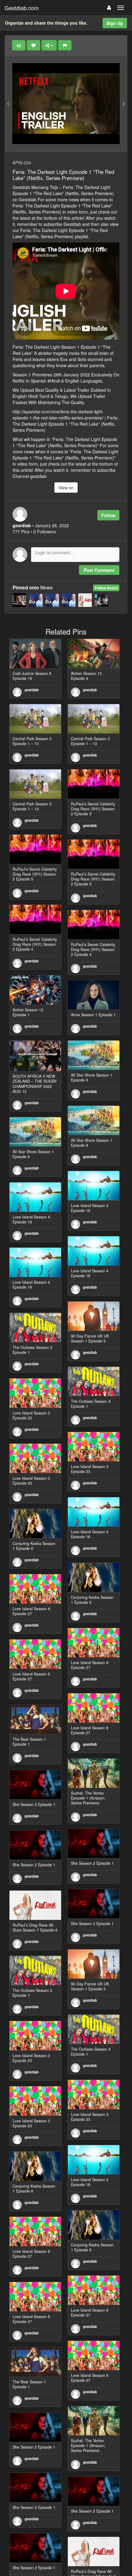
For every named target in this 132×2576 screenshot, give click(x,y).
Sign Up (115, 23)
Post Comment (99, 570)
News (47, 588)
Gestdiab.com (22, 8)
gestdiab (32, 690)
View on (66, 488)
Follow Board (106, 588)
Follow (108, 515)
